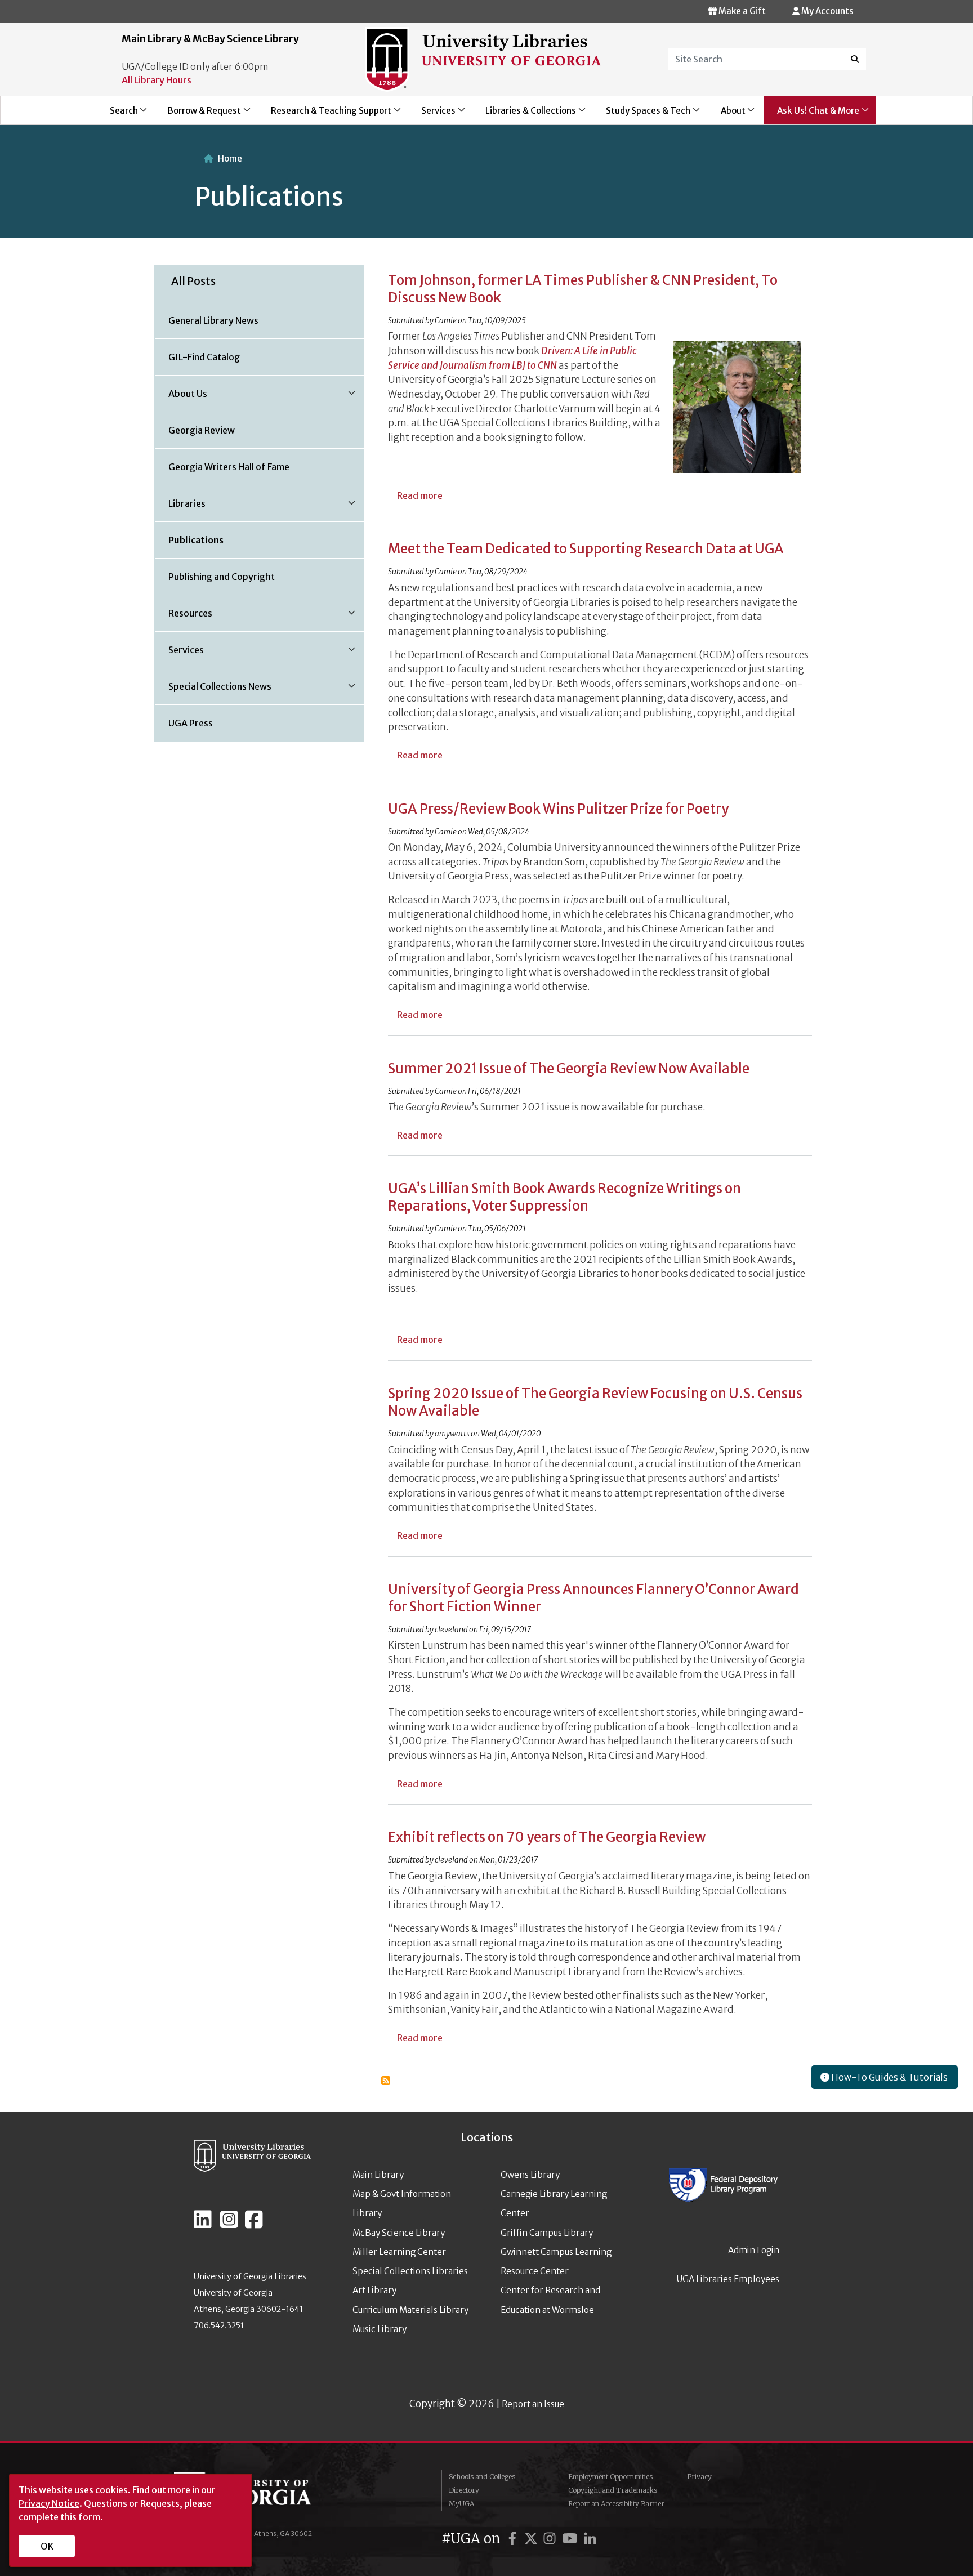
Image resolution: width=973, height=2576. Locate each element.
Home (230, 159)
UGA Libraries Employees (728, 2279)
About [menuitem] (727, 115)
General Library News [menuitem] (213, 320)
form (89, 2517)
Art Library (374, 2290)
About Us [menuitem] (181, 398)
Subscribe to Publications (386, 2081)
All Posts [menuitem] (193, 281)
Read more (420, 495)
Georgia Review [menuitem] (202, 430)
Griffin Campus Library (547, 2233)
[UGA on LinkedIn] (590, 2539)
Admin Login (754, 2250)
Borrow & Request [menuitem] (198, 115)
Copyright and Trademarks (613, 2490)
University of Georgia (258, 2495)
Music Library (380, 2329)
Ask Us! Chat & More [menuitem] (812, 115)
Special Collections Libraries (410, 2271)
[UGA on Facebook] (514, 2539)
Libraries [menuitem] (180, 507)
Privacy (699, 2477)
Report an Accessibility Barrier (616, 2504)
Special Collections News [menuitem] (213, 690)
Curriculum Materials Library (410, 2310)
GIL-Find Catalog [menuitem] (204, 357)
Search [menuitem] (117, 115)
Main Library (378, 2175)
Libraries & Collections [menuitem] (525, 115)
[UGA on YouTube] (572, 2539)
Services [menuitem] (432, 115)
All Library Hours (157, 80)
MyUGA (461, 2504)
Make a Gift (741, 11)
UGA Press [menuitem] (191, 723)
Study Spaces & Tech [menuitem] (642, 115)
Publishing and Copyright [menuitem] (222, 577)
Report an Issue (533, 2404)
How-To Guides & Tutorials (889, 2077)
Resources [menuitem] (184, 617)
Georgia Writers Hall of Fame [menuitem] (229, 467)
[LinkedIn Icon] (203, 2224)
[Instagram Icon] (229, 2224)
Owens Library (530, 2175)
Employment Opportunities (610, 2477)
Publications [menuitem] (196, 540)
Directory (464, 2490)
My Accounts (826, 11)
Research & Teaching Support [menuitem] (325, 115)
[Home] (483, 59)
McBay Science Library (399, 2233)
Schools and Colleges (482, 2477)
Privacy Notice (49, 2503)
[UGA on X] (533, 2539)
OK (47, 2546)
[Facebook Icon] (254, 2224)
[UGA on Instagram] (551, 2539)
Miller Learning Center (399, 2252)
